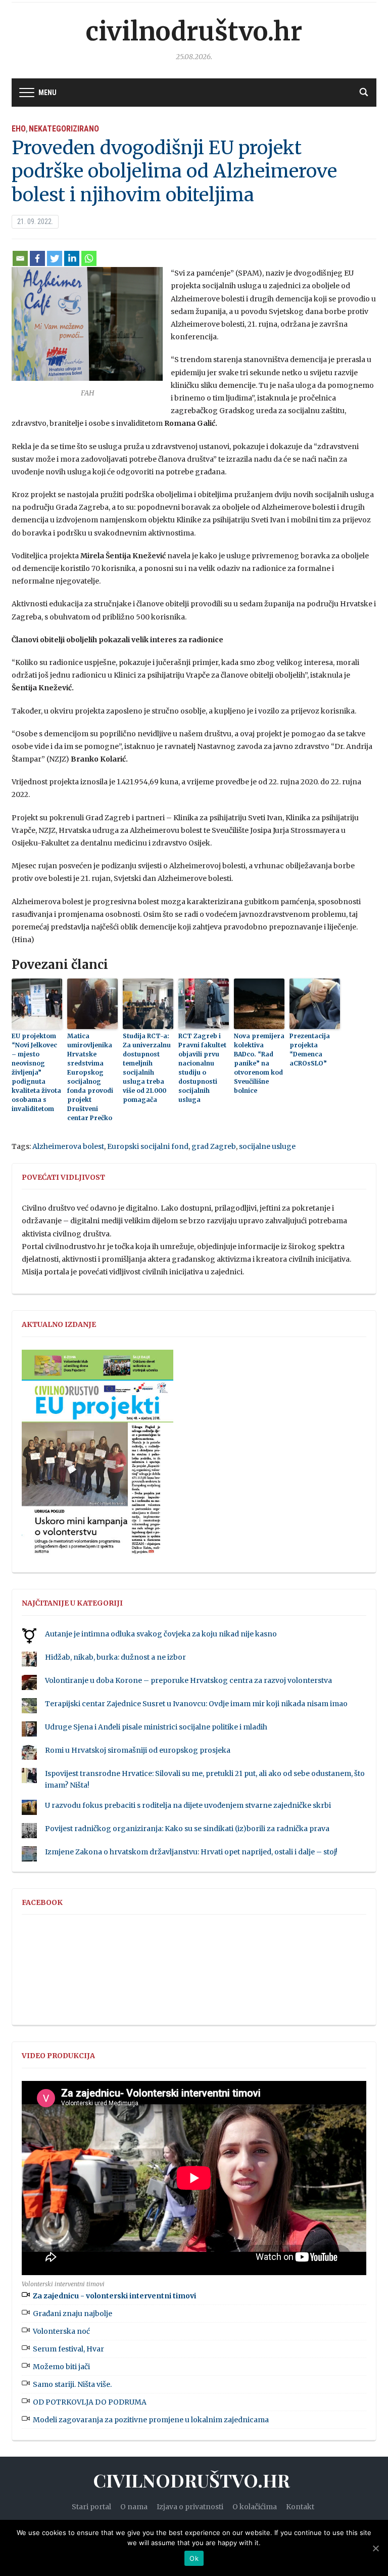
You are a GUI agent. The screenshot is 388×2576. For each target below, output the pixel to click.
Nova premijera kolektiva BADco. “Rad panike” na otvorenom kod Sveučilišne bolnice (259, 1063)
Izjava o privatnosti (190, 2507)
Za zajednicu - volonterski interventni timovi (114, 2296)
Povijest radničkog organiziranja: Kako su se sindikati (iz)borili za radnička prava (187, 1829)
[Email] (20, 258)
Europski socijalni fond (148, 1146)
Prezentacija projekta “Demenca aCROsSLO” (310, 1050)
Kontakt (300, 2507)
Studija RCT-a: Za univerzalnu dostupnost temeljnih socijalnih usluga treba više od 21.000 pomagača (147, 1068)
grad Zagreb (214, 1146)
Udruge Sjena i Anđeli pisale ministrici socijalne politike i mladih (156, 1727)
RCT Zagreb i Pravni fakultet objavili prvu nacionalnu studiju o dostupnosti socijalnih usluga (202, 1068)
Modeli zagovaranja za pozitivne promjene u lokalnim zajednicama (151, 2420)
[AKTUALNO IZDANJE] (98, 1456)
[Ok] (375, 2548)
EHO (19, 129)
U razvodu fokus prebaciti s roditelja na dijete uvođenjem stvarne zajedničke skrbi (188, 1805)
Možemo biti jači (61, 2367)
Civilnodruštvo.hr (194, 32)
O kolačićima (255, 2507)
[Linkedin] (72, 258)
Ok (194, 2558)
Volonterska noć (61, 2331)
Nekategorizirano (64, 129)
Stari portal (91, 2507)
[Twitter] (55, 258)
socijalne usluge (267, 1146)
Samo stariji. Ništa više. (72, 2384)
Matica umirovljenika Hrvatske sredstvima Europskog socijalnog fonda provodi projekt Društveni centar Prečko (90, 1077)
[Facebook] (37, 258)
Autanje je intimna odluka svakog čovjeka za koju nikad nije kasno (161, 1634)
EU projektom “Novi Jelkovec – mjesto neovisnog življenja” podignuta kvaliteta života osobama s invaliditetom (36, 1072)
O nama (134, 2507)
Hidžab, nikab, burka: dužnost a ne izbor (115, 1657)
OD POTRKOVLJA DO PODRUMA (90, 2402)
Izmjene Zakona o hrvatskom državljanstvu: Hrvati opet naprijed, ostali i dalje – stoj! (191, 1852)
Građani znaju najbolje (72, 2314)
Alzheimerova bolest (68, 1146)
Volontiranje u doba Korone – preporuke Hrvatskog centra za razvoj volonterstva (188, 1680)
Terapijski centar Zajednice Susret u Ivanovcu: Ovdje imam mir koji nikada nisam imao (196, 1704)
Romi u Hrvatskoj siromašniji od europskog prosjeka (138, 1750)
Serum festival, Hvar (68, 2349)
